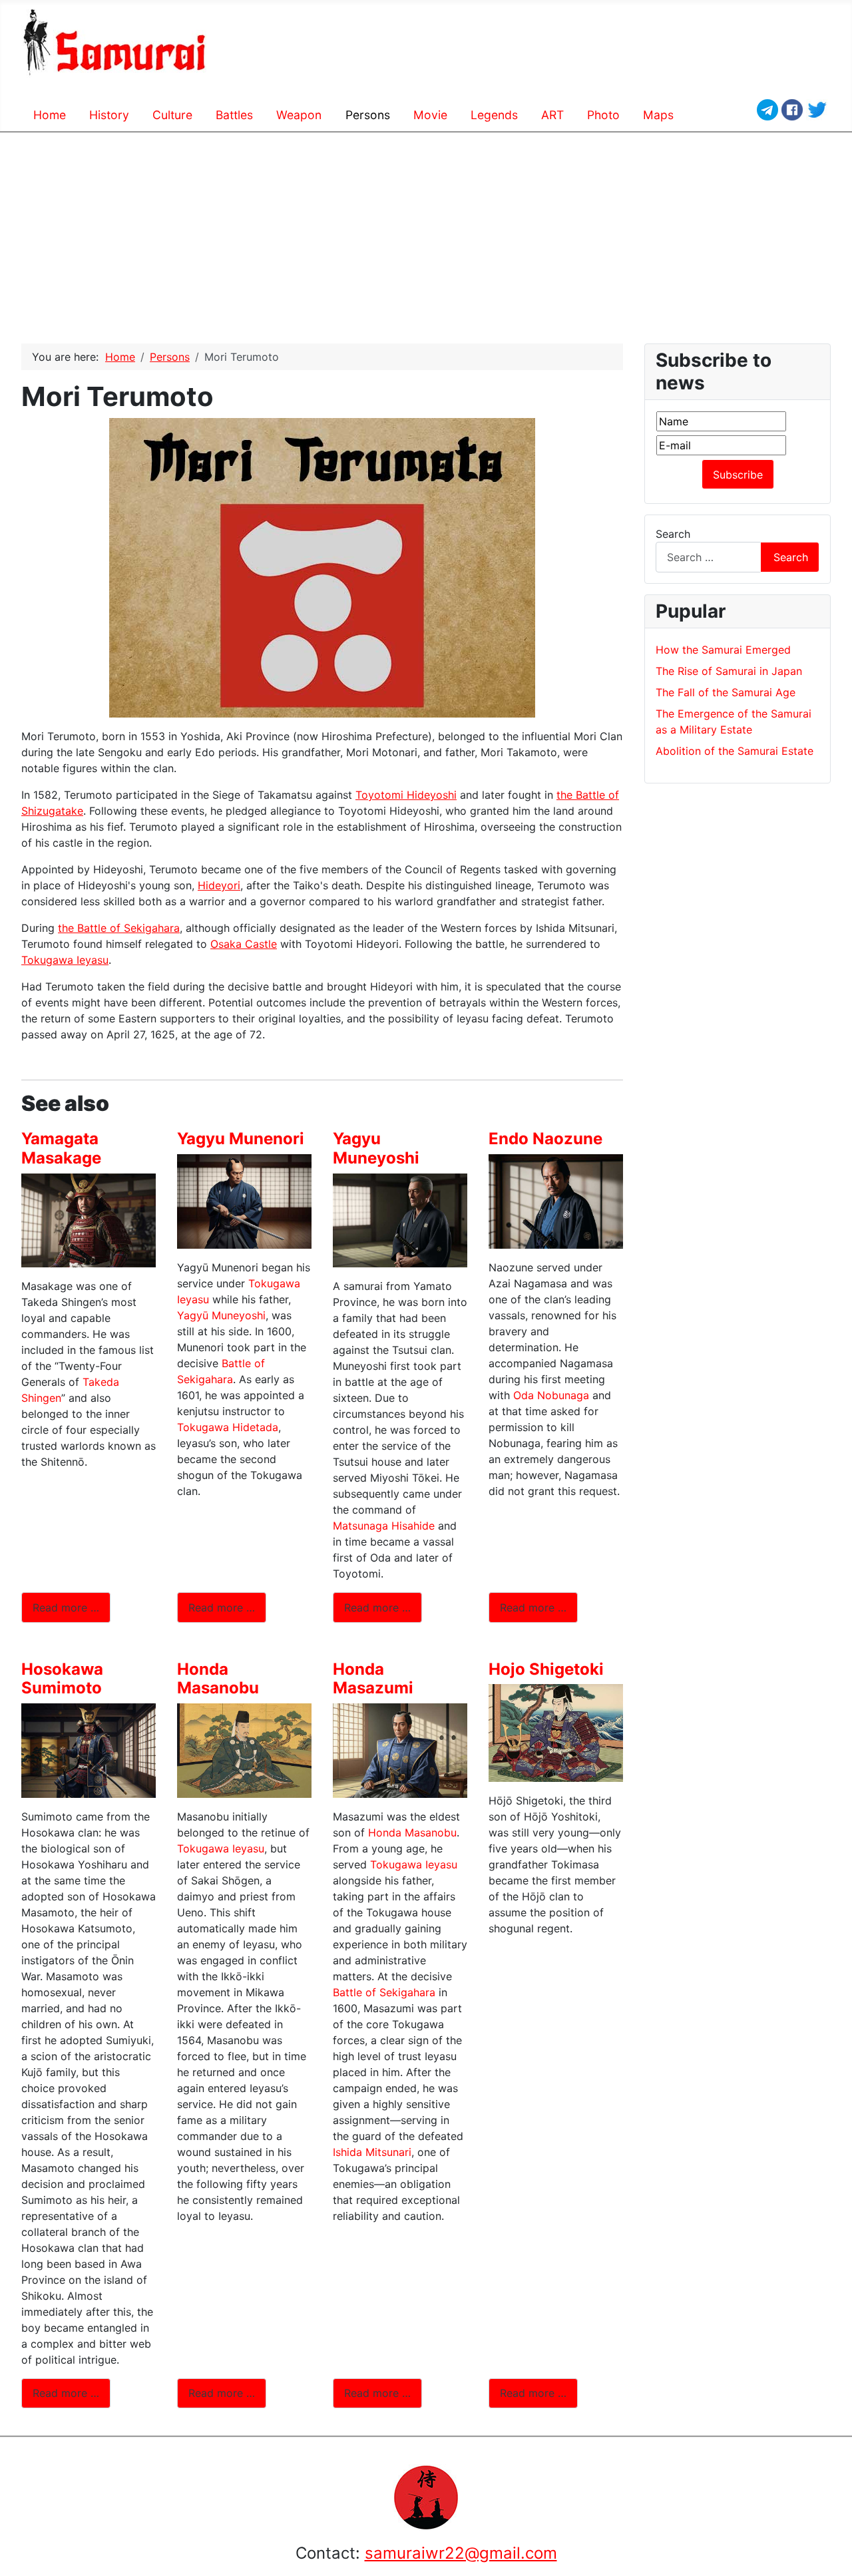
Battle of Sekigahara (384, 1992)
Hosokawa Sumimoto (62, 1679)
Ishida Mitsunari (372, 2152)
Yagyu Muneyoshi (376, 1148)
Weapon (299, 115)
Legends (494, 115)
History (109, 115)
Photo (603, 115)
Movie (430, 115)
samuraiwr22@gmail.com (461, 2553)
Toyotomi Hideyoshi (406, 795)
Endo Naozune (545, 1139)
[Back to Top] (835, 2559)
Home (50, 115)
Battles (234, 115)
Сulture (172, 115)
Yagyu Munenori (241, 1139)
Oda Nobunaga (551, 1395)
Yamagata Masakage (61, 1148)
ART (552, 115)
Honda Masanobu (218, 1679)
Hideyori (219, 885)
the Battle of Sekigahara (119, 928)
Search (673, 534)
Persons (368, 115)
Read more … (66, 1608)
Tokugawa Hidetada (228, 1427)
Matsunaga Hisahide (384, 1526)
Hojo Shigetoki (546, 1669)
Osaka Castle (244, 944)
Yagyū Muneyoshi (221, 1315)
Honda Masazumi (373, 1679)
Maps (658, 115)
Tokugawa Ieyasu (65, 960)
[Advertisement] (426, 233)
